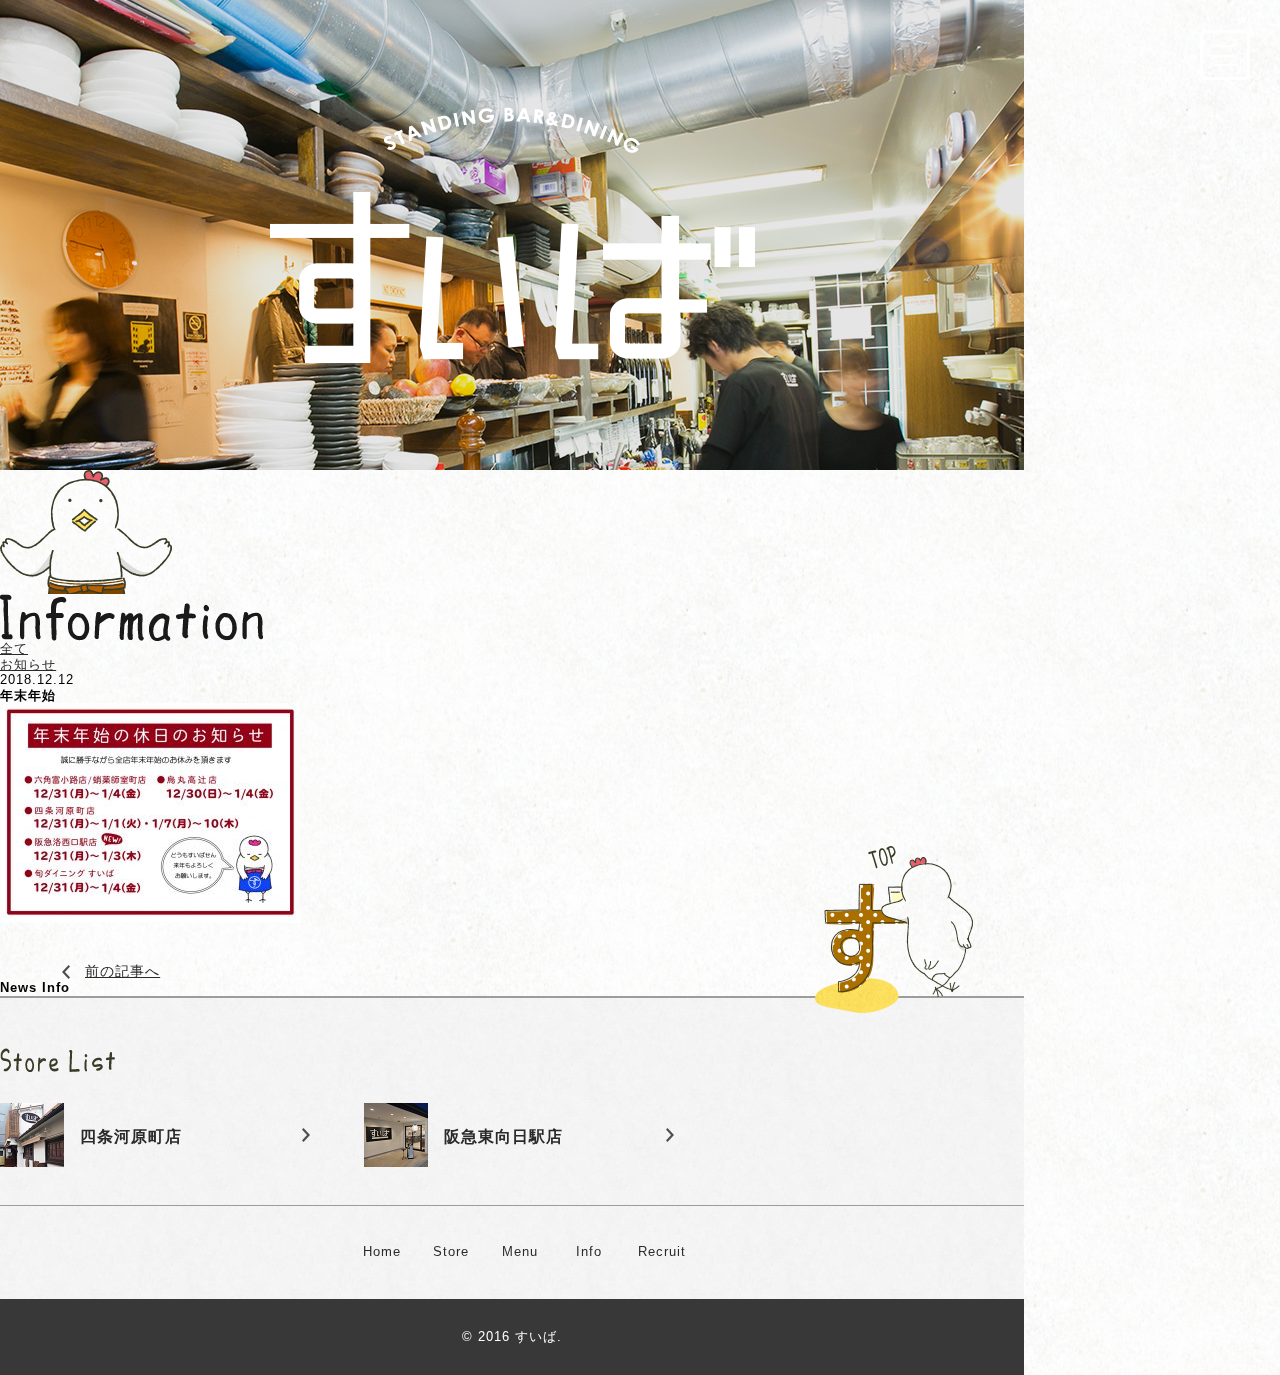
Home (382, 1251)
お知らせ (28, 664)
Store (451, 1251)
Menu (520, 1251)
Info (589, 1251)
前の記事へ (122, 971)
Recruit (662, 1251)
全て (14, 648)
